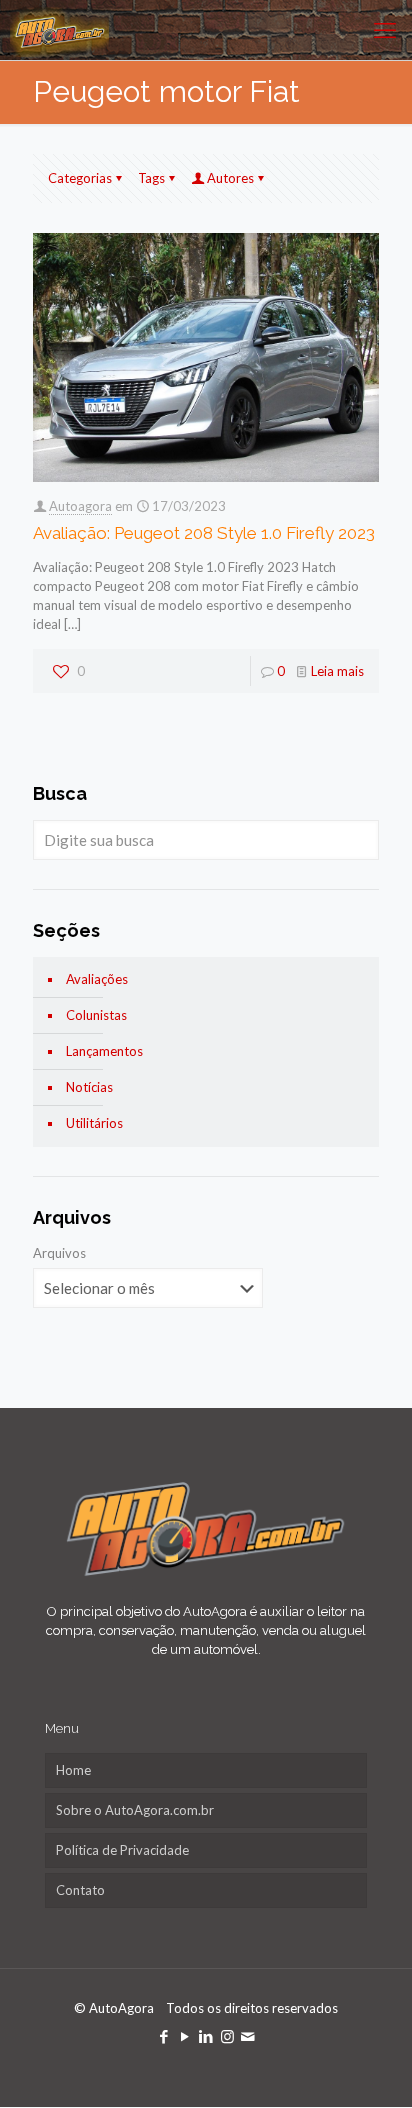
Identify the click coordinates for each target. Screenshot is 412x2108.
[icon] (248, 2036)
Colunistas (96, 1015)
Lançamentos (104, 1051)
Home (73, 1770)
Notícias (89, 1087)
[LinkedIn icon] (206, 2036)
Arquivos (59, 1253)
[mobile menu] (385, 30)
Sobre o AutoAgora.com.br (135, 1810)
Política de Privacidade (122, 1850)
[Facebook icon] (164, 2036)
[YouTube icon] (185, 2036)
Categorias (80, 178)
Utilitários (94, 1123)
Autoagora (80, 506)
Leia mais (337, 671)
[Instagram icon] (227, 2036)
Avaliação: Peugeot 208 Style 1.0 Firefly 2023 (204, 533)
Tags (151, 178)
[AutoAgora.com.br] (59, 30)
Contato (80, 1890)
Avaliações (97, 979)
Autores (230, 178)
